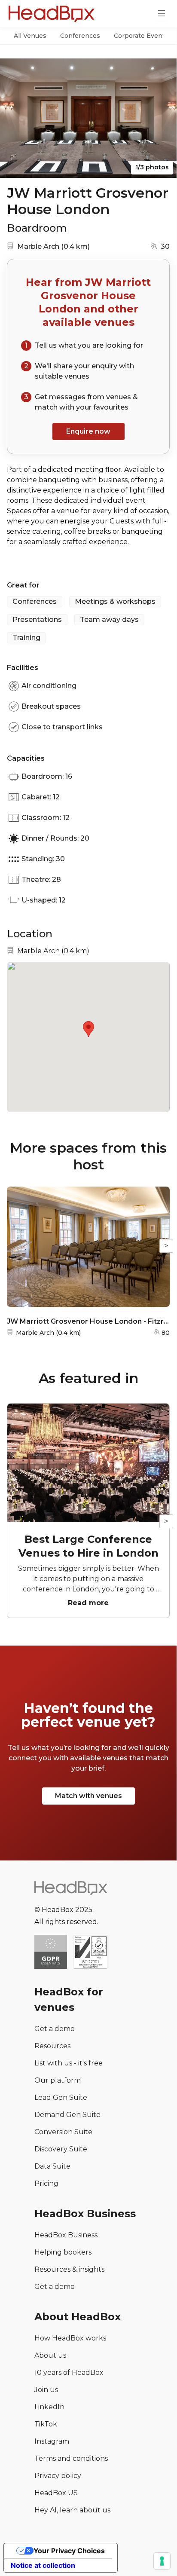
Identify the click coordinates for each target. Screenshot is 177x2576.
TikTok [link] (46, 2424)
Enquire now (88, 431)
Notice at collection (43, 2565)
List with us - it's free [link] (69, 2063)
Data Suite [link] (52, 2166)
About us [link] (50, 2355)
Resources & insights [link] (69, 2269)
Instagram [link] (52, 2441)
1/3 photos (152, 167)
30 (165, 246)
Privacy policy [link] (58, 2476)
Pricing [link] (46, 2183)
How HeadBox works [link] (70, 2338)
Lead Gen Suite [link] (61, 2097)
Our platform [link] (58, 2080)
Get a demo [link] (55, 2029)
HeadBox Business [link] (66, 2235)
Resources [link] (52, 2046)
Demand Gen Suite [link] (67, 2115)
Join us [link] (46, 2390)
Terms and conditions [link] (71, 2458)
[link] (90, 1953)
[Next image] (162, 118)
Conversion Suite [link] (63, 2132)
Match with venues (88, 1796)
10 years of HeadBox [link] (69, 2373)
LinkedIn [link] (49, 2407)
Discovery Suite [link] (61, 2149)
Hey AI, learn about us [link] (72, 2510)
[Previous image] (15, 118)
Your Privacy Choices (69, 2551)
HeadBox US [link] (56, 2493)
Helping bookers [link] (63, 2252)
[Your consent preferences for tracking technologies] (162, 2561)
